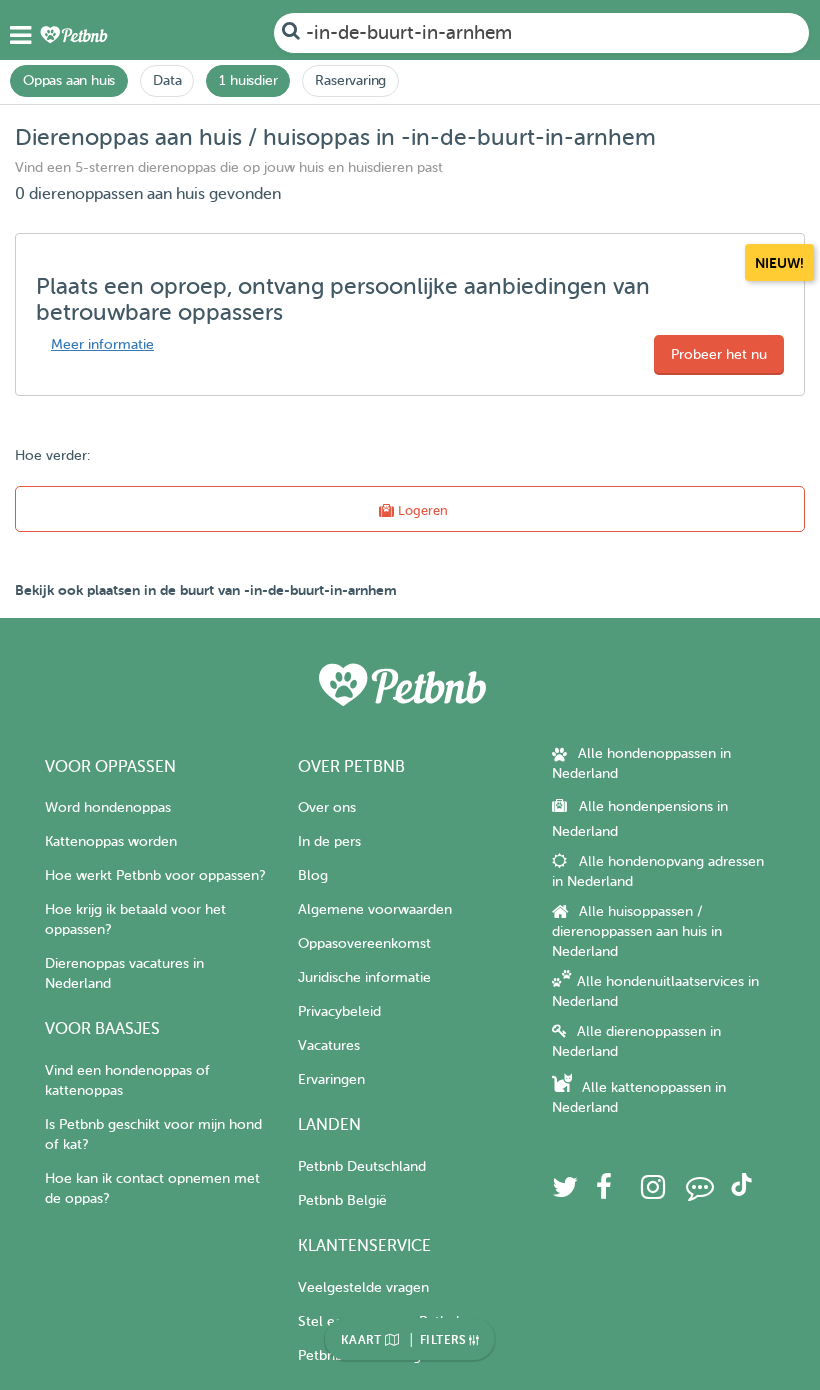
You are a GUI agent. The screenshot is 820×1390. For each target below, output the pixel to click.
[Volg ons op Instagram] (653, 1192)
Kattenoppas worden (111, 841)
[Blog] (700, 1192)
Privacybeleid (339, 1011)
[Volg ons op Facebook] (604, 1192)
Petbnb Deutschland (362, 1166)
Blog (313, 875)
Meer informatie (102, 344)
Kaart (363, 1340)
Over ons (327, 807)
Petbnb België (342, 1200)
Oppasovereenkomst (364, 943)
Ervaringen (331, 1079)
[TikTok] (741, 1191)
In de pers (329, 841)
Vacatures (329, 1045)
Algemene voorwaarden (375, 909)
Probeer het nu (719, 354)
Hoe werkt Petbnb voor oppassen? (155, 875)
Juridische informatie (364, 977)
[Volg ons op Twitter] (565, 1192)
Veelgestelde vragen (363, 1287)
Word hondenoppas (108, 807)
